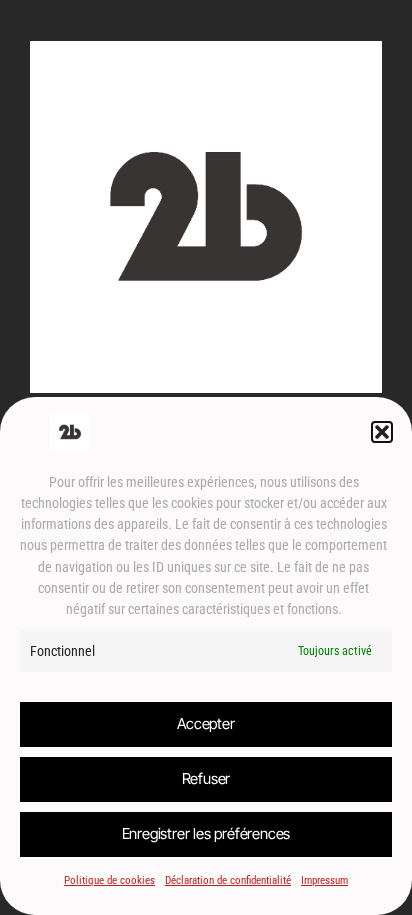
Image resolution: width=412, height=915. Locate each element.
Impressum (324, 880)
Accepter (205, 723)
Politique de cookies (109, 880)
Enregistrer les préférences (206, 833)
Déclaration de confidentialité (228, 880)
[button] (382, 432)
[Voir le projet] (206, 382)
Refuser (206, 778)
